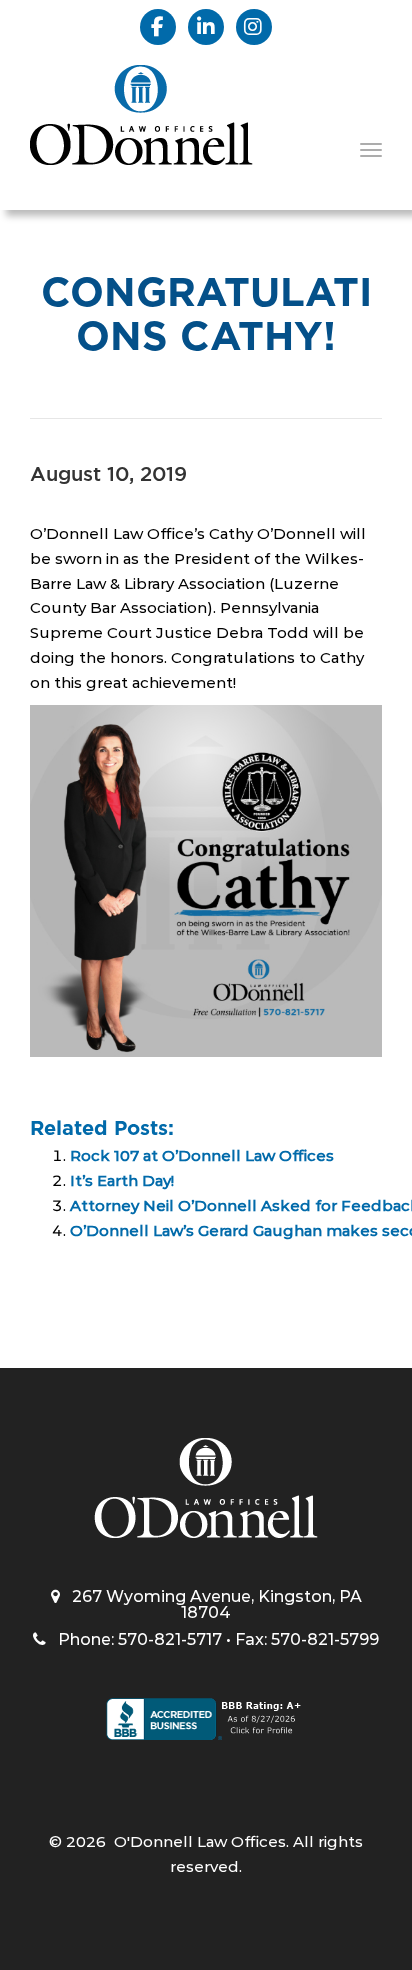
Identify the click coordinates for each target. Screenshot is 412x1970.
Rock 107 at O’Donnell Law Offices (202, 1155)
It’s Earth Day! (122, 1180)
